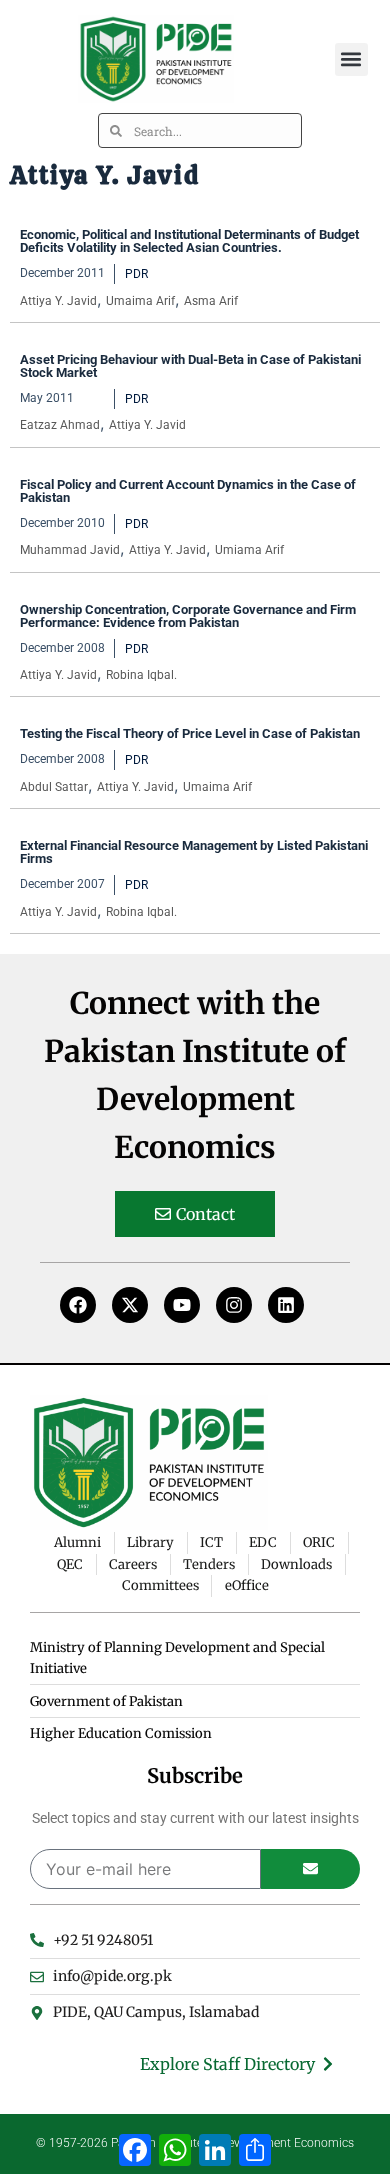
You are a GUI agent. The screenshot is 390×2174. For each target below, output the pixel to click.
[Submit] (310, 1869)
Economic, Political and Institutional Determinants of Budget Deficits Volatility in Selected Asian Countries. (189, 241)
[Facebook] (78, 1305)
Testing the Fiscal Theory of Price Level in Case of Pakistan (190, 733)
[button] (351, 59)
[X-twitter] (130, 1305)
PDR (136, 274)
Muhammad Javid (70, 550)
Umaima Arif (140, 301)
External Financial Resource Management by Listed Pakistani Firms (194, 852)
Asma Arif (211, 301)
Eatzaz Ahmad (60, 425)
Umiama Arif (249, 550)
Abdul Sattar (54, 787)
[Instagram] (234, 1305)
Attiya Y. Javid (58, 301)
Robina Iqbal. (141, 675)
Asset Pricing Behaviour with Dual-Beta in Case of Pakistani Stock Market (190, 366)
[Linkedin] (286, 1305)
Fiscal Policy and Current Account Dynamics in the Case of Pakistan (188, 491)
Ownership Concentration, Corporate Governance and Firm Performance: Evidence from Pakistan (188, 616)
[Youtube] (182, 1305)
